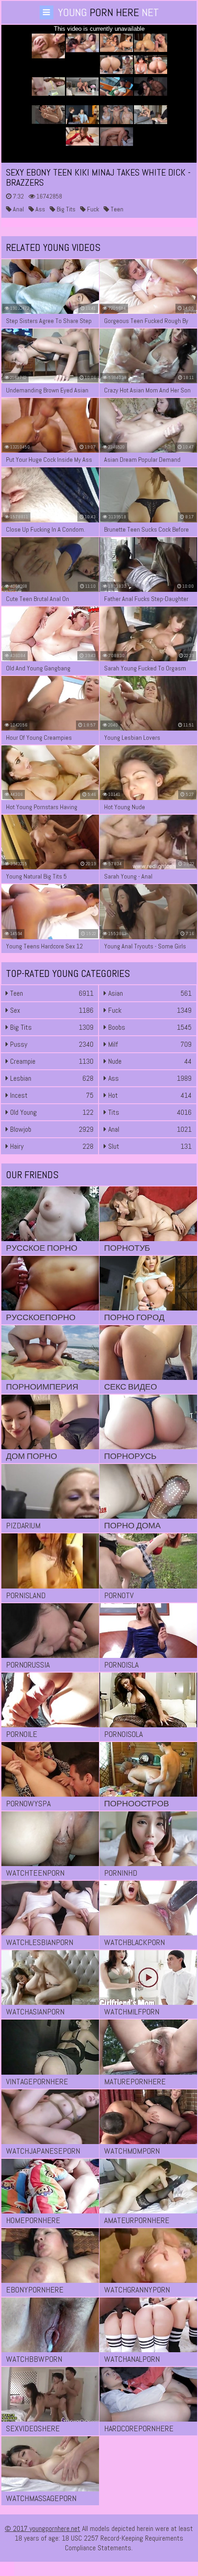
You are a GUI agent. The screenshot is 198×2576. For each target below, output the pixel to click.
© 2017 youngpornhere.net (42, 2528)
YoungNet (108, 12)
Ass (40, 209)
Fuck (92, 209)
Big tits (65, 209)
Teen (116, 209)
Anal (18, 209)
